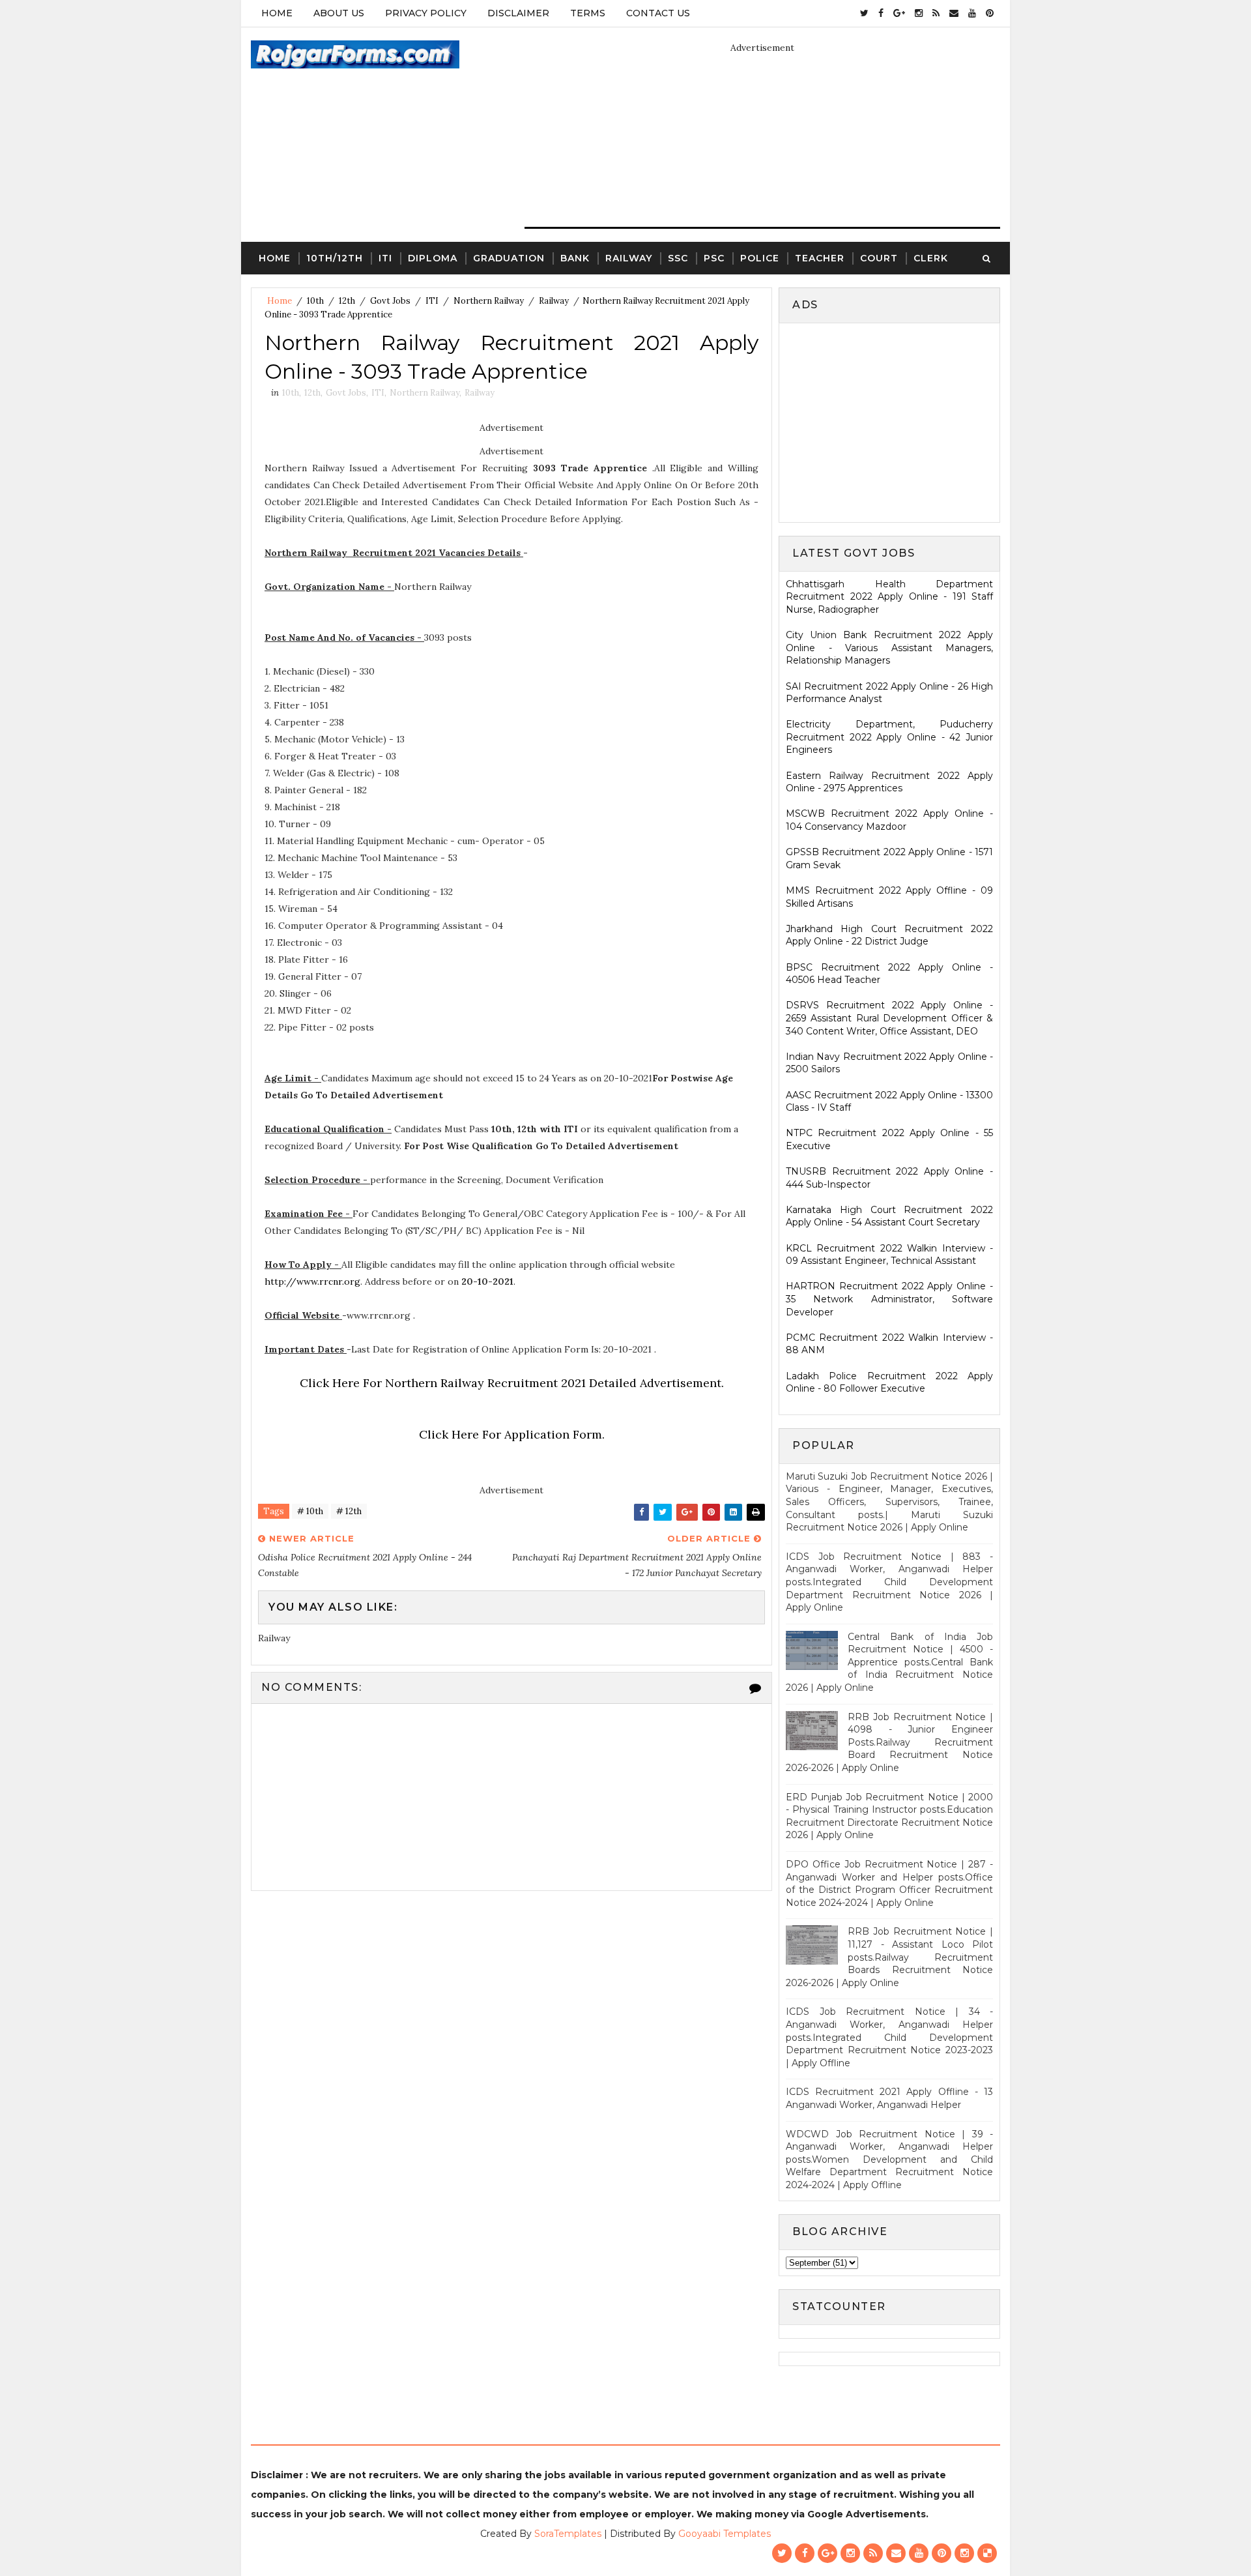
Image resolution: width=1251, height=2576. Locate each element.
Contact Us (658, 13)
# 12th (349, 1511)
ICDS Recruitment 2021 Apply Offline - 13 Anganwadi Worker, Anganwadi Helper (889, 2098)
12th (347, 301)
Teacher (820, 258)
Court (879, 258)
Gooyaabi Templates (725, 2534)
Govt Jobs (390, 301)
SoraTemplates (568, 2534)
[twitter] (864, 13)
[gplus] (899, 13)
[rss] (936, 13)
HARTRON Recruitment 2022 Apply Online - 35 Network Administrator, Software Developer (889, 1299)
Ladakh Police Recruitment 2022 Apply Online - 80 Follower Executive (889, 1383)
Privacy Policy (426, 13)
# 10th (310, 1511)
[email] (954, 13)
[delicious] (987, 2553)
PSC (714, 258)
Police (760, 258)
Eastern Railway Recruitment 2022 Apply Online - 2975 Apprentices (889, 782)
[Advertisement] (895, 421)
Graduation (509, 258)
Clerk (931, 258)
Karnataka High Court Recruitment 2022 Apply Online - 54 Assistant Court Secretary (889, 1216)
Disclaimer (518, 13)
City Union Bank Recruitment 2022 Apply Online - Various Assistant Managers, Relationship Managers (889, 648)
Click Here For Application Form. (512, 1434)
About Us (339, 13)
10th (315, 301)
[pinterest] (990, 13)
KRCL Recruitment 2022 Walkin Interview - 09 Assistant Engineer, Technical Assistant (889, 1255)
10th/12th (335, 258)
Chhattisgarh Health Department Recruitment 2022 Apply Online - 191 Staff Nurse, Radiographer (889, 597)
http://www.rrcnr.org (312, 1281)
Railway (629, 258)
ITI (385, 258)
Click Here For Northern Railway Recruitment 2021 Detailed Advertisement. (512, 1383)
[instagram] (919, 13)
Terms (588, 13)
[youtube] (972, 13)
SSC (678, 258)
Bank (575, 258)
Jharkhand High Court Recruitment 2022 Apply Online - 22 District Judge (889, 935)
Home (277, 13)
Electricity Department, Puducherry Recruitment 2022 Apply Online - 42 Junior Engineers (889, 737)
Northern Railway (489, 301)
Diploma (433, 258)
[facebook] (881, 13)
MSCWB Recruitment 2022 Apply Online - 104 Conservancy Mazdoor (889, 820)
